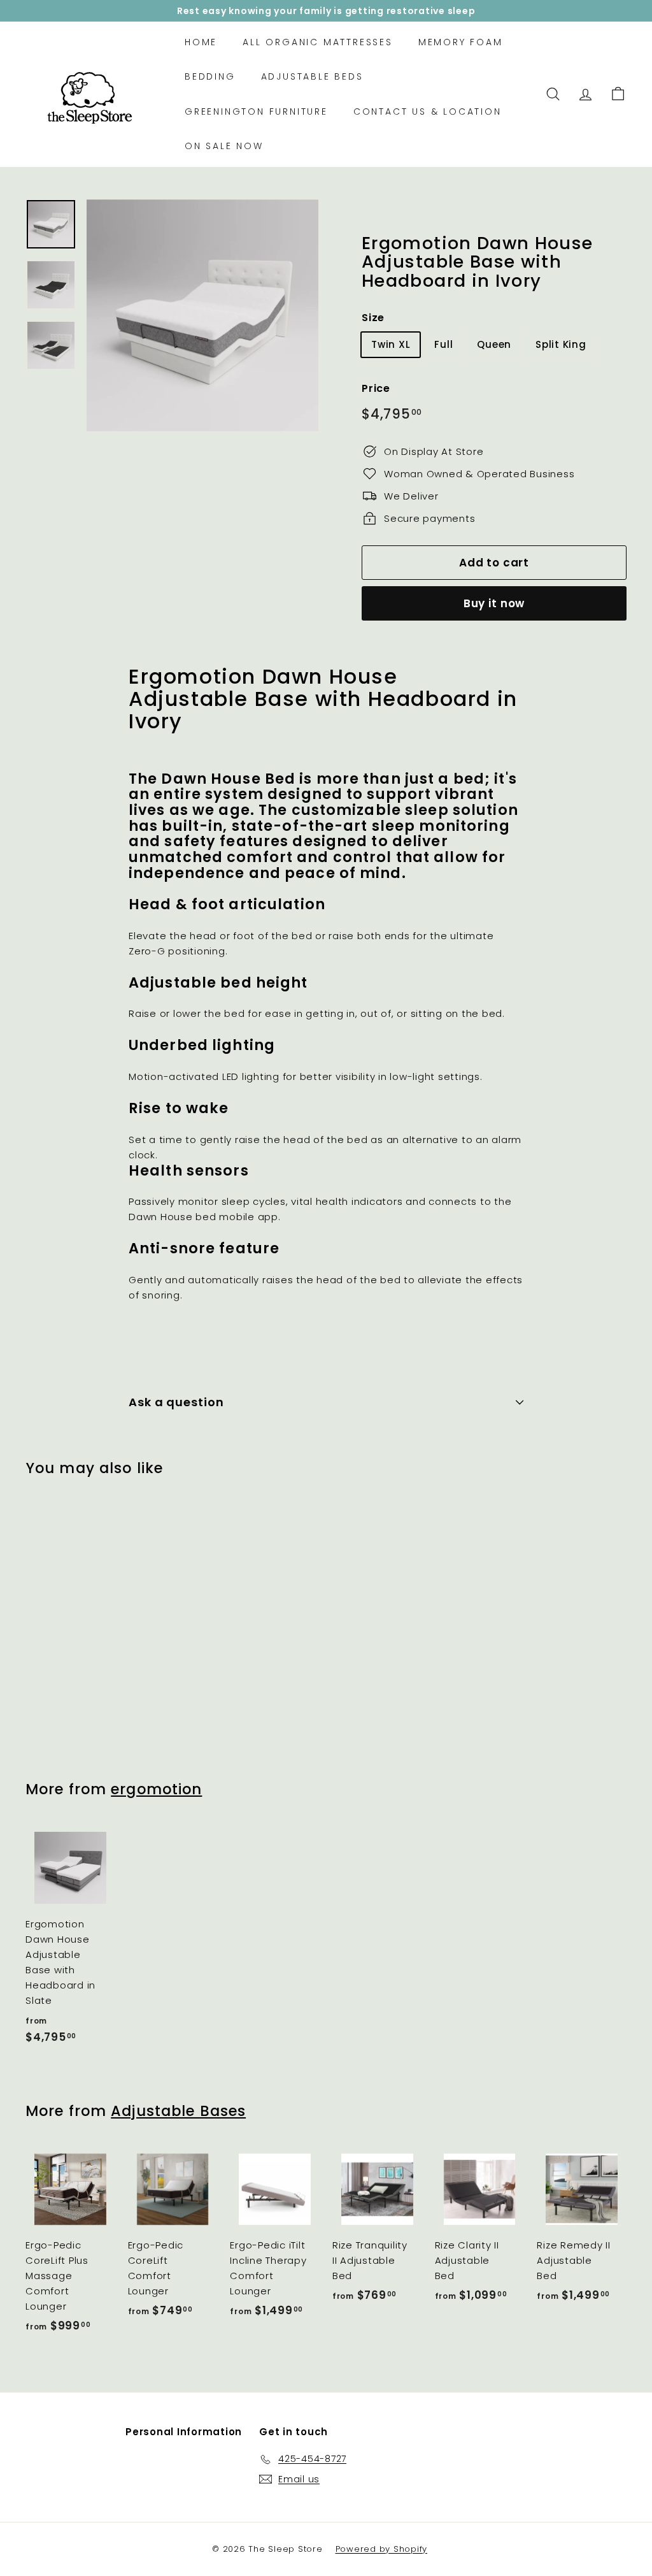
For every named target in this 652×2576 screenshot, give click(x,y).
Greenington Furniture (256, 112)
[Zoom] (202, 315)
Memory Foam (461, 42)
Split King (561, 344)
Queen (494, 344)
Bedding (210, 76)
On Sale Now (224, 146)
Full (443, 344)
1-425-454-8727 (352, 11)
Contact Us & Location (428, 112)
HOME (201, 42)
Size (373, 318)
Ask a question (176, 1402)
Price (376, 388)
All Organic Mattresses (318, 42)
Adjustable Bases (178, 2111)
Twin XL (391, 344)
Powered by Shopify (382, 2549)
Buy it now (494, 603)
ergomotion (156, 1789)
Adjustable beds (312, 76)
